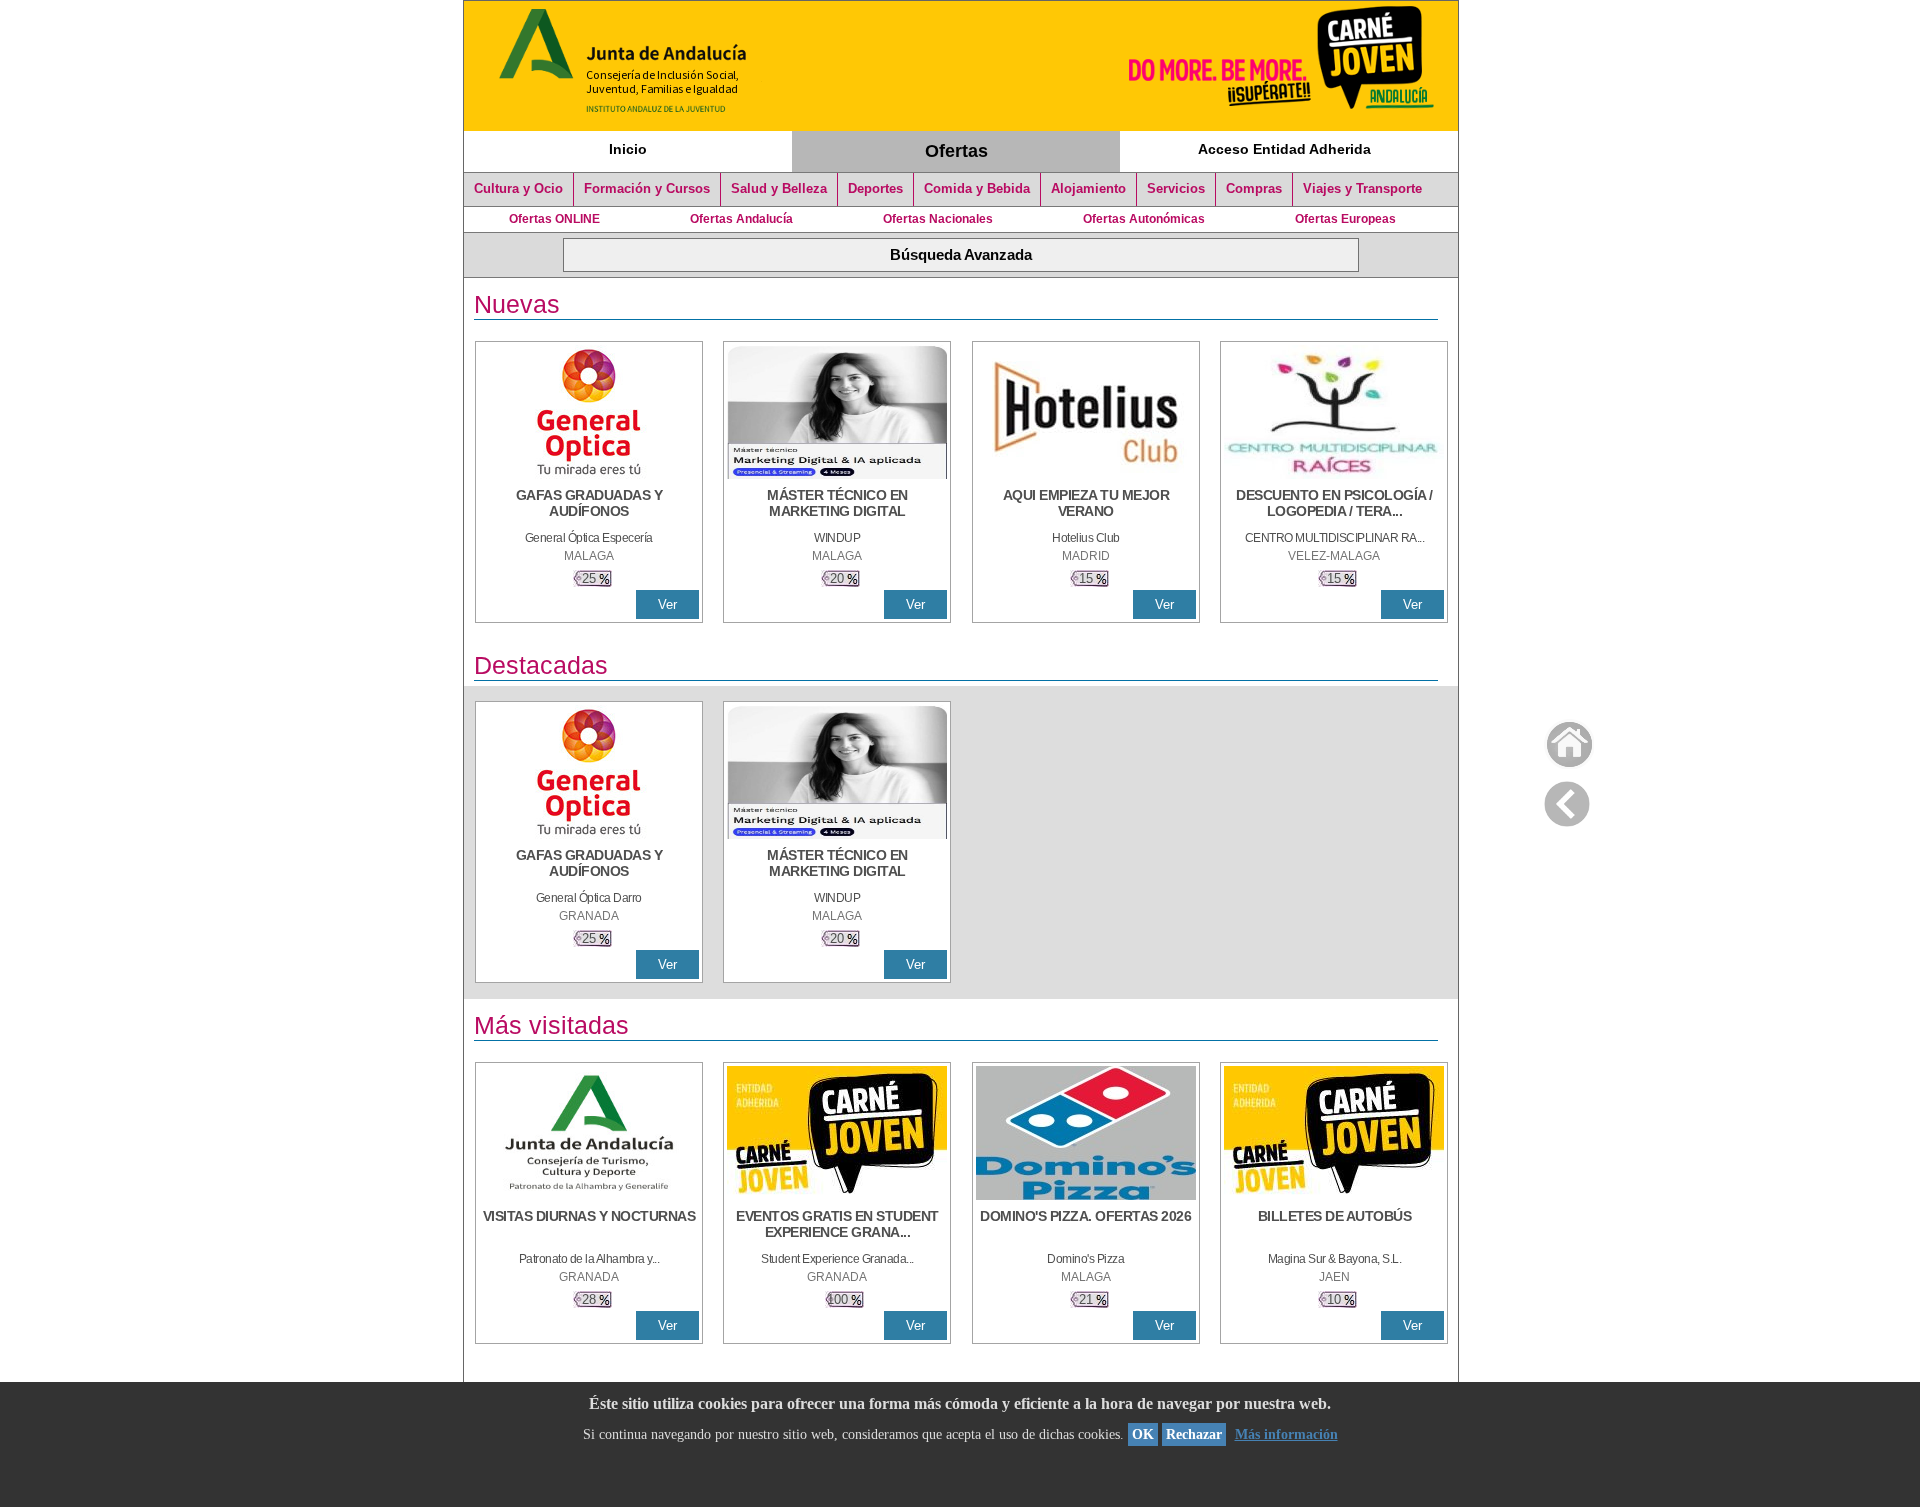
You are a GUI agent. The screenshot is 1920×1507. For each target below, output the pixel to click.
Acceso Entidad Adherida (1284, 149)
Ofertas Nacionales (938, 219)
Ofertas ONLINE (554, 219)
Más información (1286, 1434)
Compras (1254, 189)
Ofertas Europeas (1345, 219)
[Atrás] (1567, 800)
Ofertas (956, 151)
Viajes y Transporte (1362, 189)
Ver (667, 604)
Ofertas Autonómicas (1144, 219)
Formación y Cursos (647, 189)
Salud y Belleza (779, 189)
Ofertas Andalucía (741, 219)
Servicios (1176, 189)
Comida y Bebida (977, 189)
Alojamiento (1088, 189)
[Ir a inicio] (1556, 739)
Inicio (628, 149)
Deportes (875, 189)
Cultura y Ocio (518, 189)
